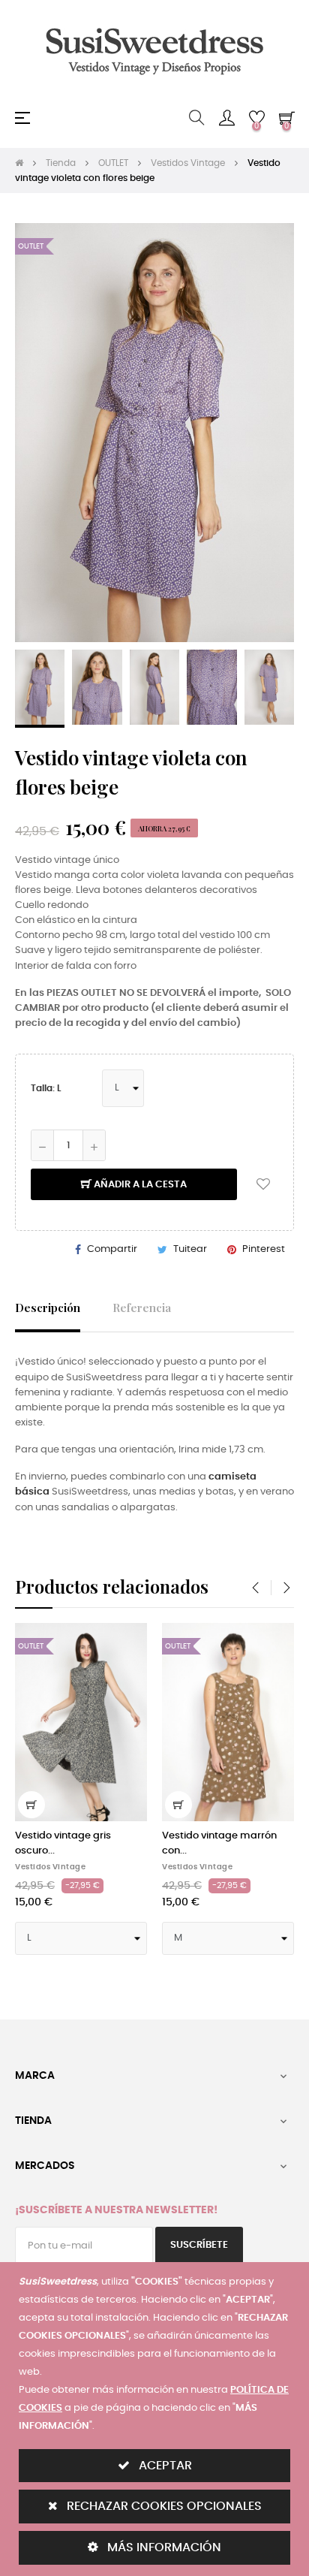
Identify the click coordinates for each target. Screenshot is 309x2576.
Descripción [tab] (48, 1307)
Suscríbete (199, 2245)
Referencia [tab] (142, 1307)
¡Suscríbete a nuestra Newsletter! (116, 2210)
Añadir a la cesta (139, 1185)
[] (31, 1805)
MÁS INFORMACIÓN (163, 2547)
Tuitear (190, 1249)
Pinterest (264, 1249)
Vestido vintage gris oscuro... (63, 1843)
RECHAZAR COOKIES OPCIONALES (163, 2506)
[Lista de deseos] (263, 1184)
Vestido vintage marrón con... (219, 1843)
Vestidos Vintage (50, 1867)
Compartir (112, 1249)
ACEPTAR (164, 2466)
